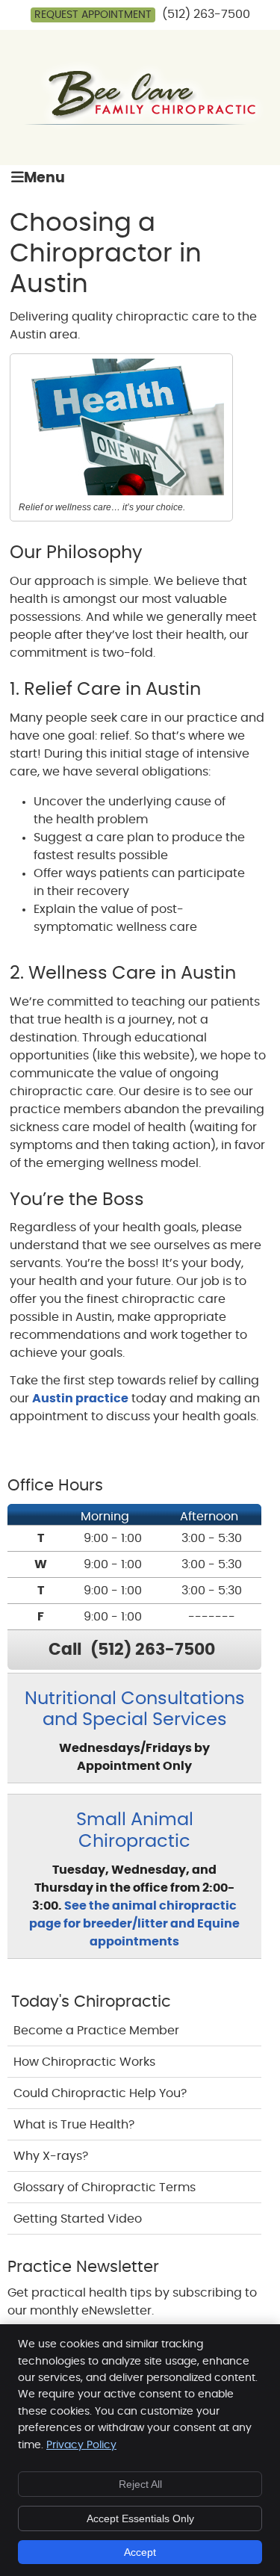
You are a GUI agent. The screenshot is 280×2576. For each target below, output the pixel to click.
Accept (140, 2552)
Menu (44, 178)
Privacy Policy (81, 2445)
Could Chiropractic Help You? (100, 2093)
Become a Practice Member (96, 2031)
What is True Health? (74, 2125)
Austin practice (80, 1399)
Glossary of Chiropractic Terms (105, 2188)
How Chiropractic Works (84, 2062)
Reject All (140, 2484)
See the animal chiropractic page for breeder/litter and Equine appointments (134, 1924)
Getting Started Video (78, 2219)
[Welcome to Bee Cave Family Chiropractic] (140, 130)
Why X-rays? (51, 2156)
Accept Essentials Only (140, 2518)
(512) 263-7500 (206, 14)
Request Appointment (93, 15)
